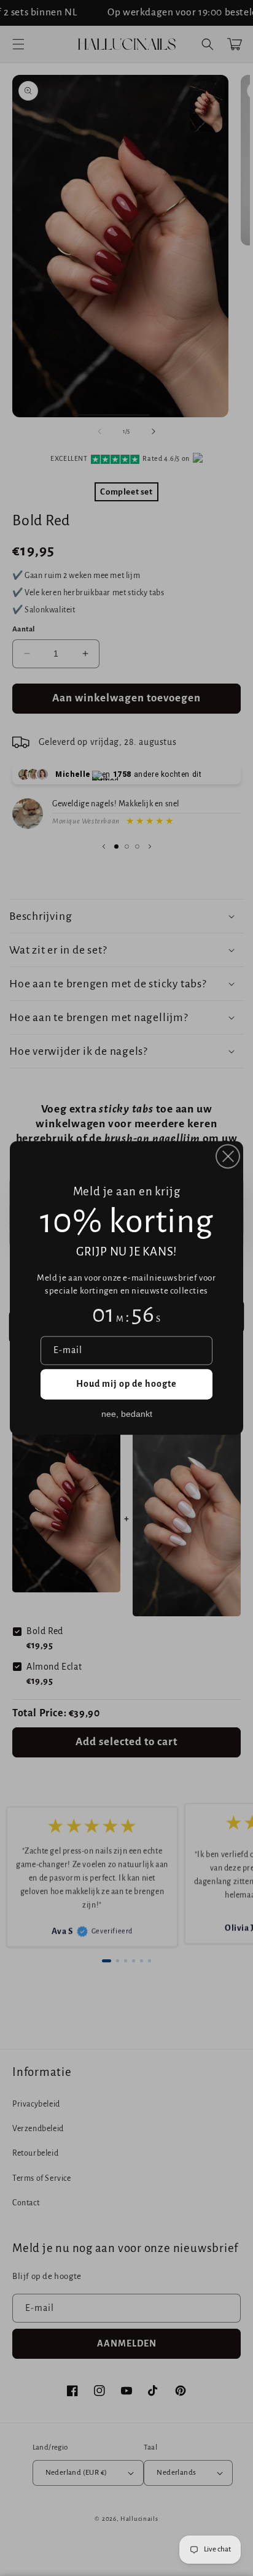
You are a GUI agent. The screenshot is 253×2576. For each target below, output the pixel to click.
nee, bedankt (127, 1414)
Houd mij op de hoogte (126, 1384)
